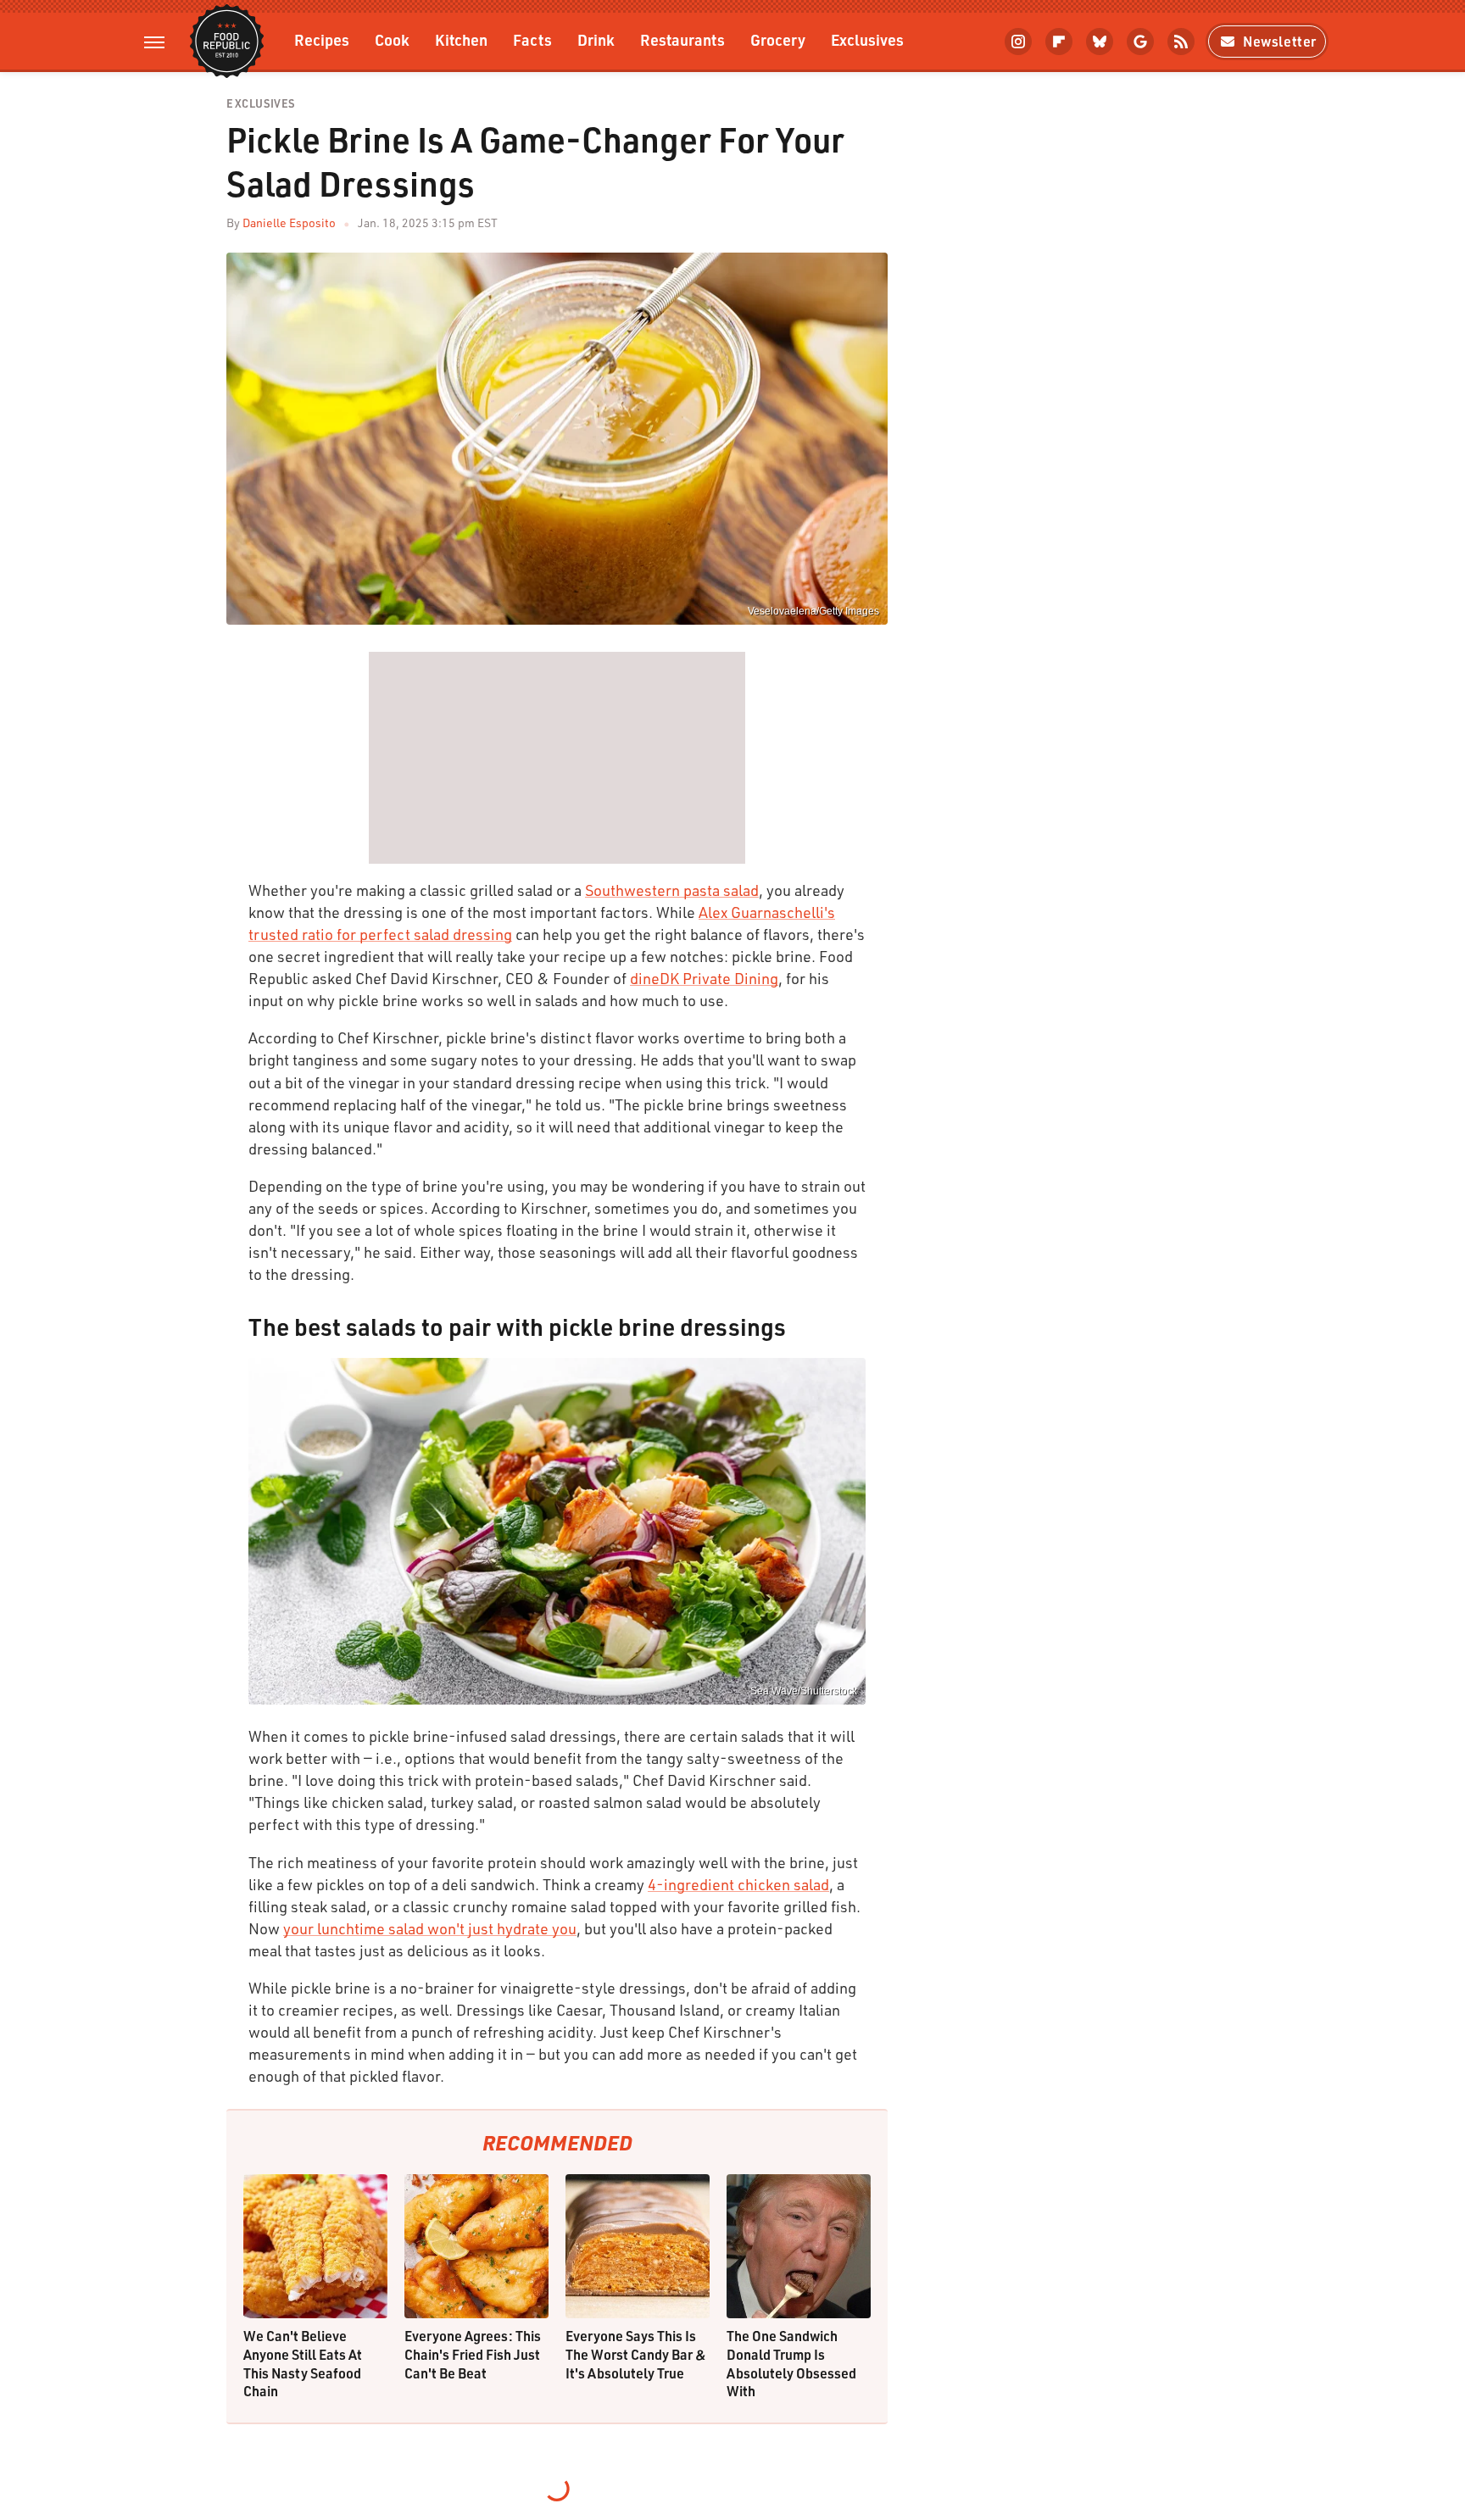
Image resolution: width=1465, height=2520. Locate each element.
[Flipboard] (1059, 42)
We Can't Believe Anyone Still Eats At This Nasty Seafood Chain (303, 2363)
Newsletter (1280, 41)
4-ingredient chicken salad (738, 1884)
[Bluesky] (1100, 42)
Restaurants (682, 39)
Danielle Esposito (289, 223)
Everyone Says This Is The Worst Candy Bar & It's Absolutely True (636, 2354)
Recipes (322, 39)
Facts (532, 39)
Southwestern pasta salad (672, 890)
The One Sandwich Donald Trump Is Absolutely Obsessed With (791, 2363)
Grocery (778, 39)
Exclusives (867, 39)
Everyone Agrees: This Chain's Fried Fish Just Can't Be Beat (473, 2354)
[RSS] (1181, 42)
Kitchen (461, 39)
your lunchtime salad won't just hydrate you (430, 1928)
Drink (596, 39)
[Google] (1140, 42)
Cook (392, 39)
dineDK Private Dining (704, 978)
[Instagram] (1018, 42)
